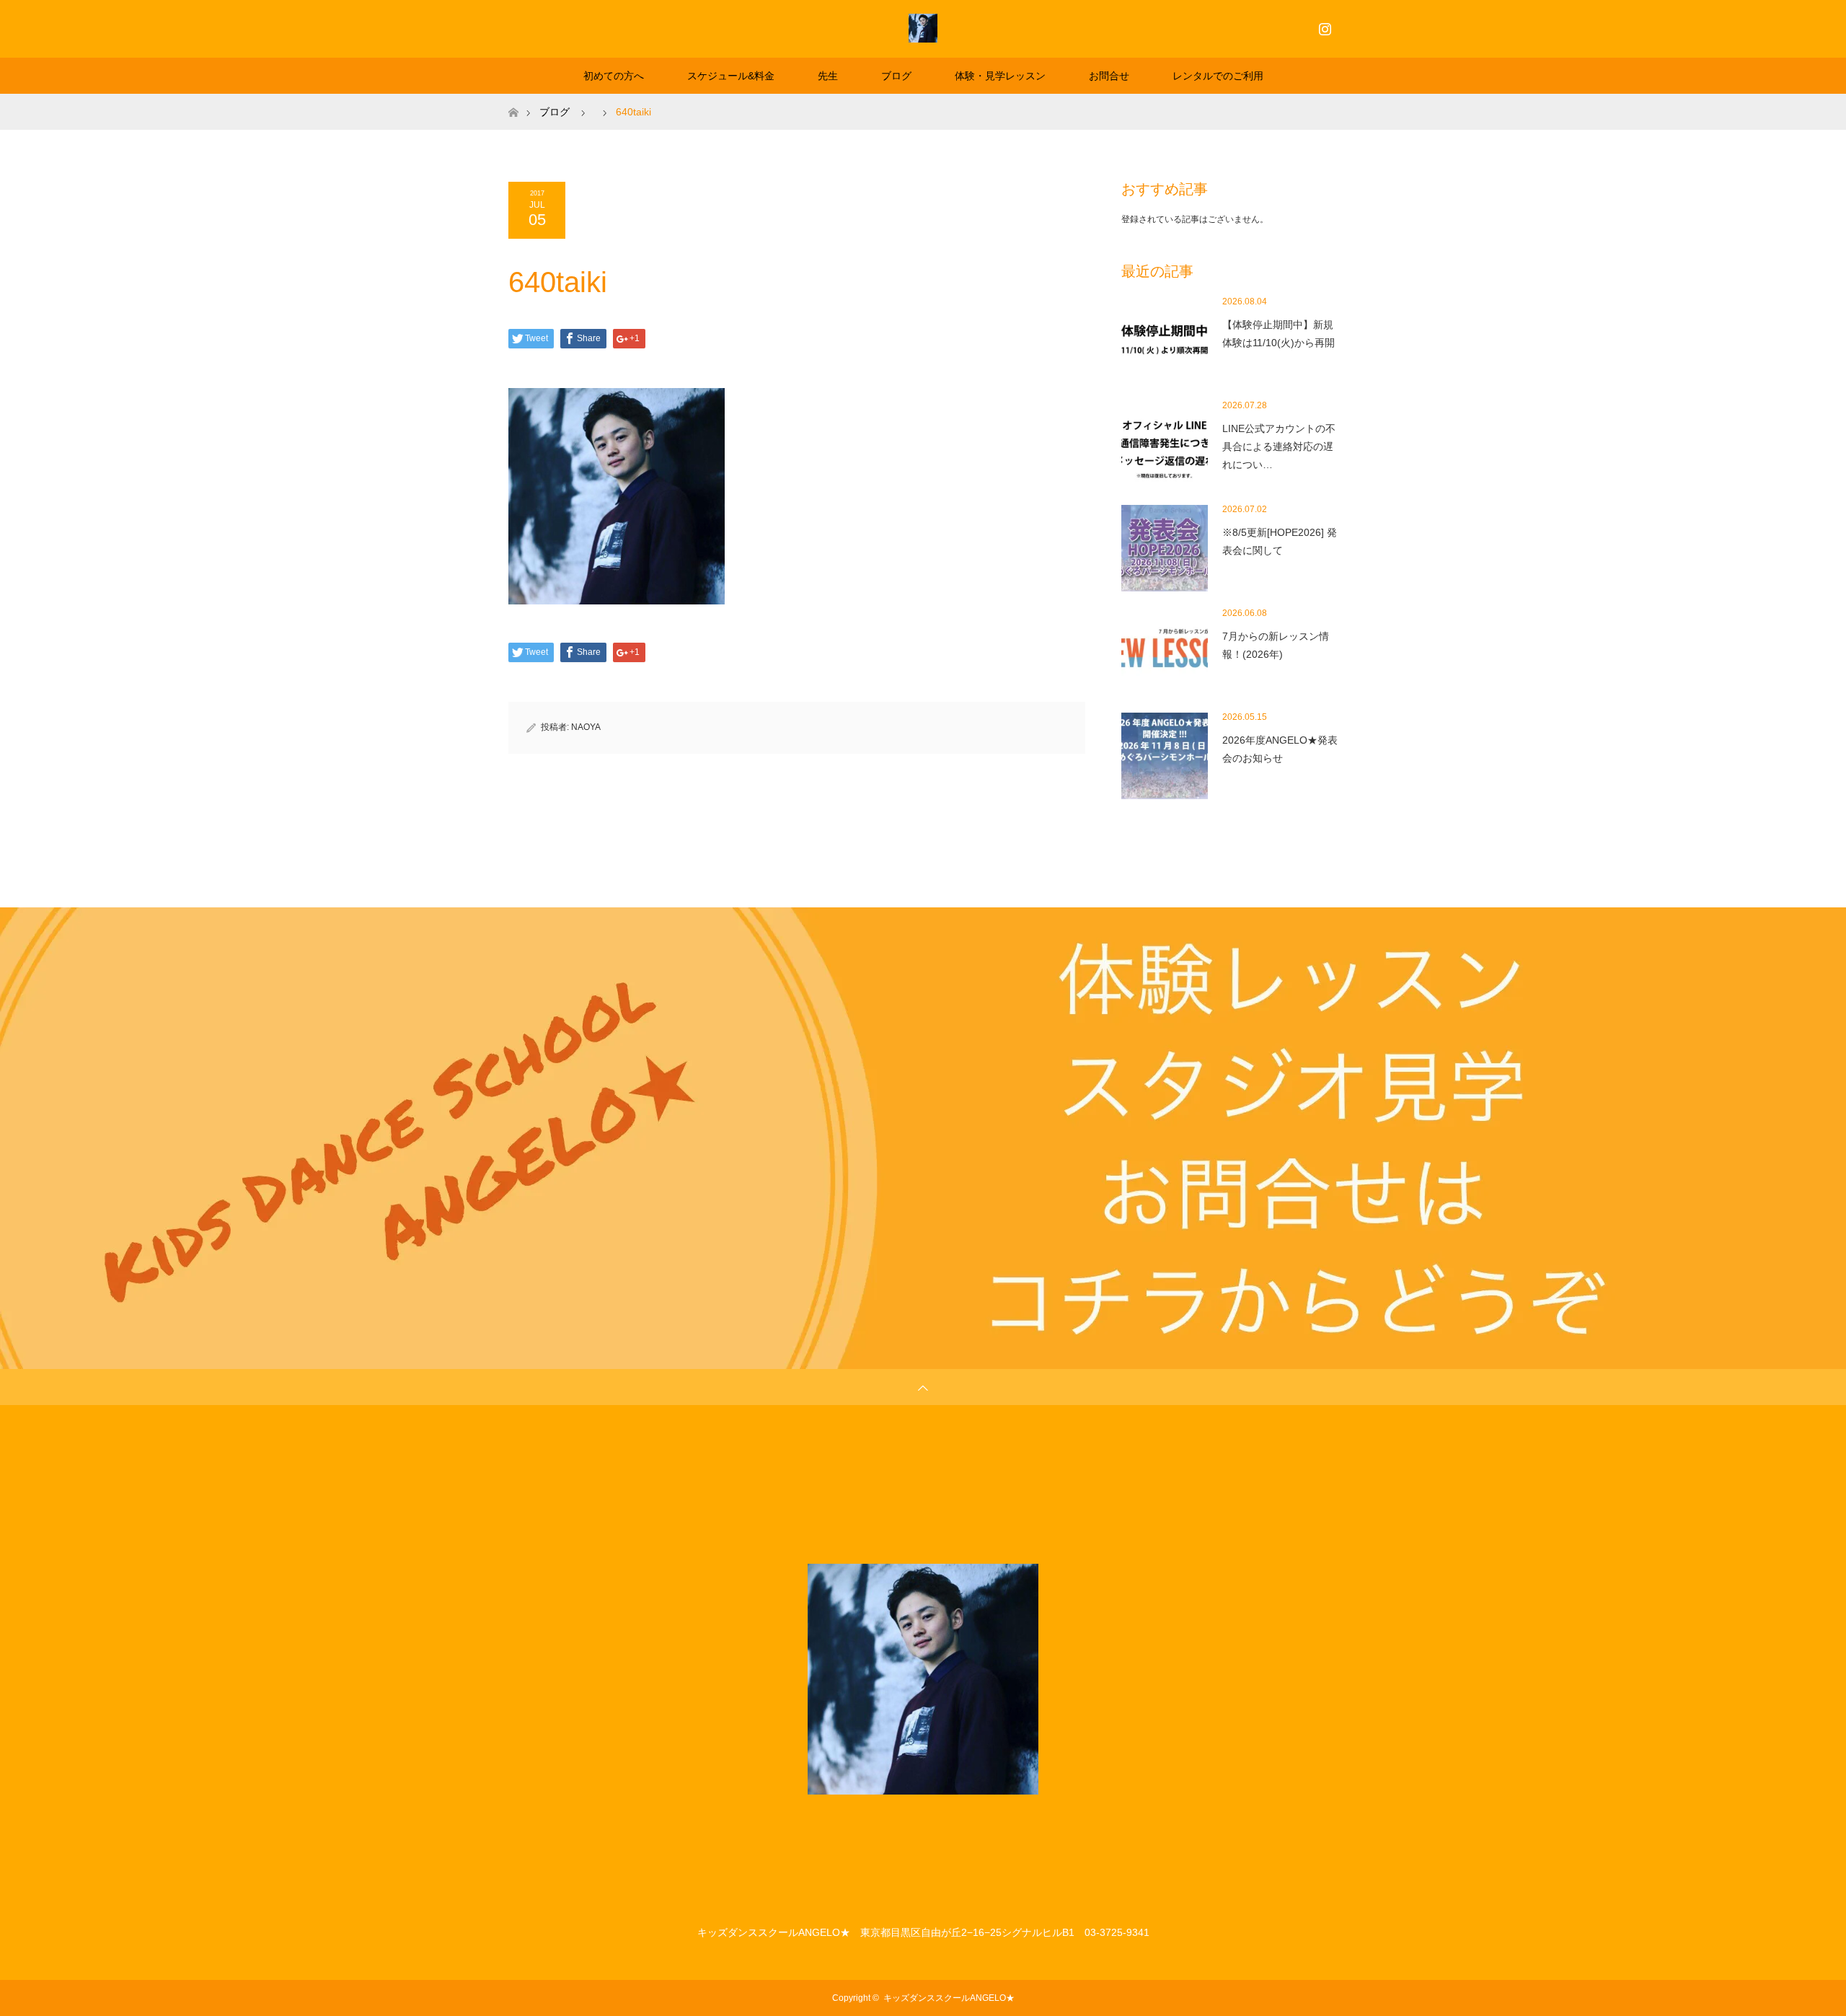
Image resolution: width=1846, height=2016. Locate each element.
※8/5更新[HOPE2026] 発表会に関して (1280, 541)
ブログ (896, 76)
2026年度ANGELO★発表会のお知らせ (1280, 749)
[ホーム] (513, 99)
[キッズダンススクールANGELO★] (923, 28)
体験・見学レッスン (1000, 76)
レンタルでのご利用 (1218, 76)
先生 (828, 76)
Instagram (1323, 26)
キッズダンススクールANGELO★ (949, 1998)
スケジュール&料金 (731, 76)
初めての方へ (614, 76)
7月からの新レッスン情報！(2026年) (1276, 645)
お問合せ (1109, 76)
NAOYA (586, 727)
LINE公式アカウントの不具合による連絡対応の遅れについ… (1279, 446)
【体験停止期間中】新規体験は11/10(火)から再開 (1278, 334)
